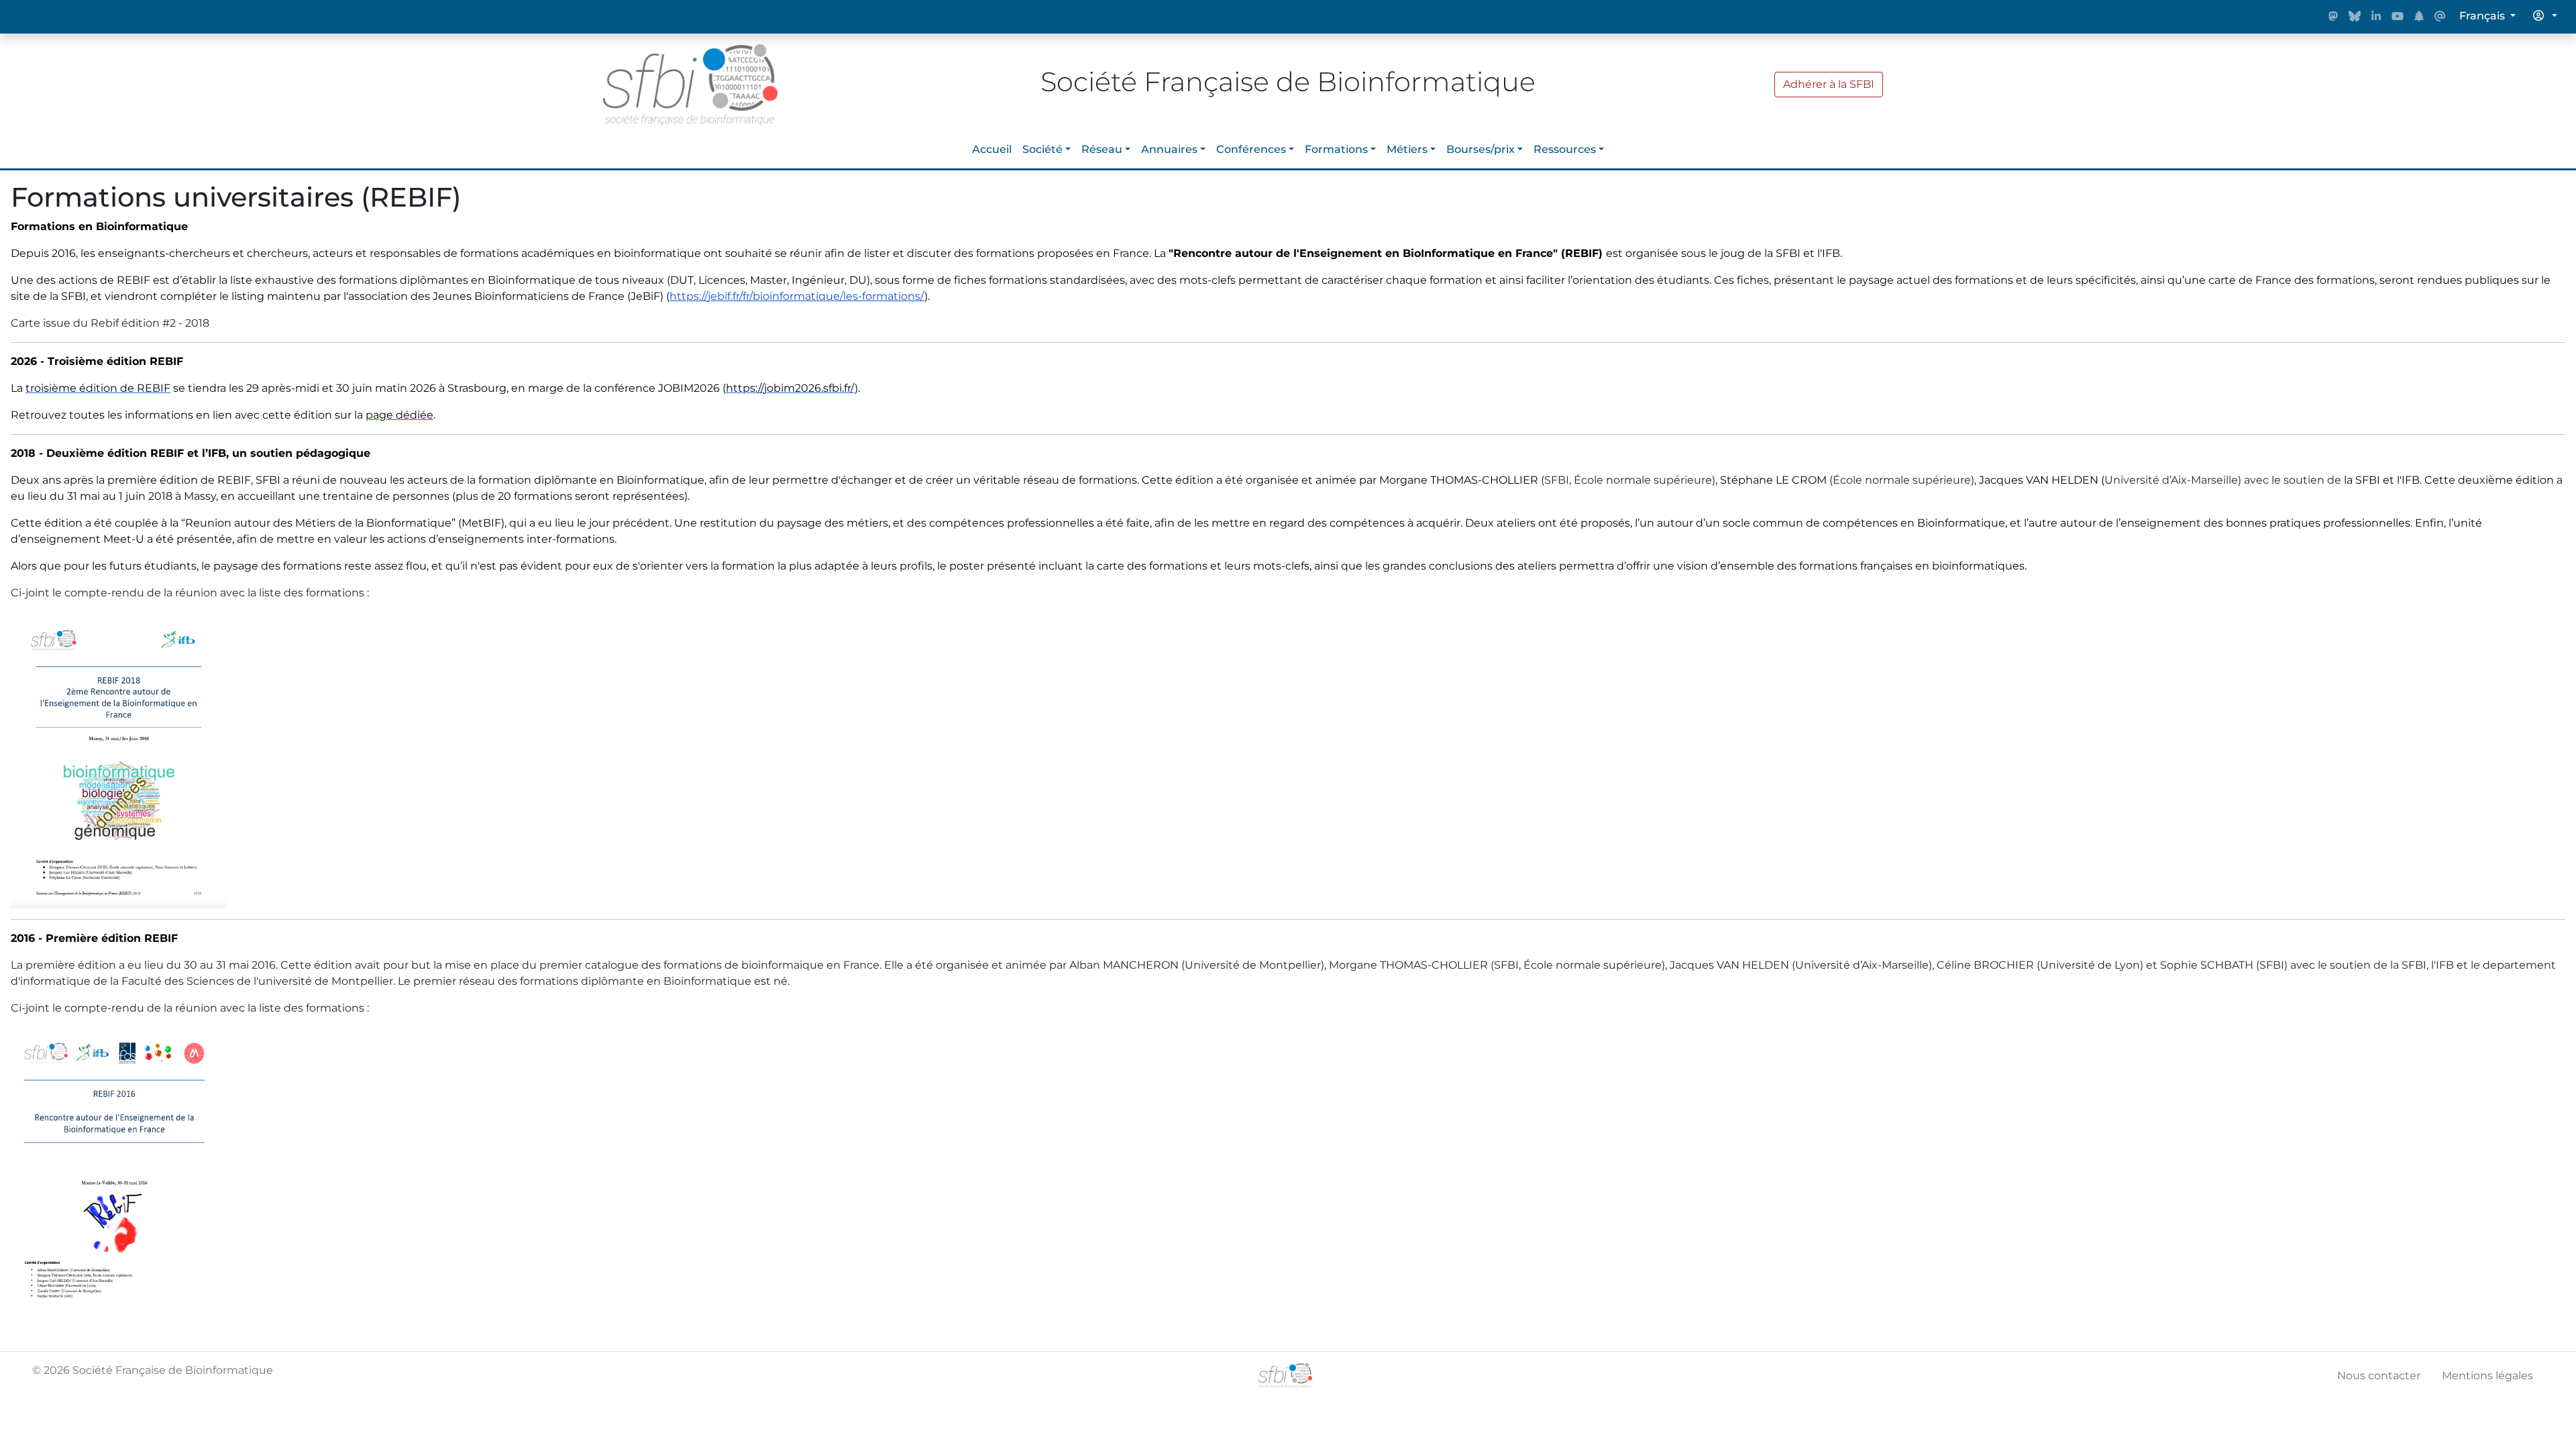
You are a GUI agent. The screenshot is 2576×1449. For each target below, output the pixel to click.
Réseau (1102, 149)
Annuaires (1169, 149)
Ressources (1565, 149)
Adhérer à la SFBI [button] (1829, 84)
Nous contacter (2379, 1376)
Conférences (1251, 149)
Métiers (1407, 149)
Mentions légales (2487, 1376)
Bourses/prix (1481, 149)
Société (1042, 149)
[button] (2545, 16)
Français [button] (2483, 16)
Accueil (992, 149)
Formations (1336, 149)
